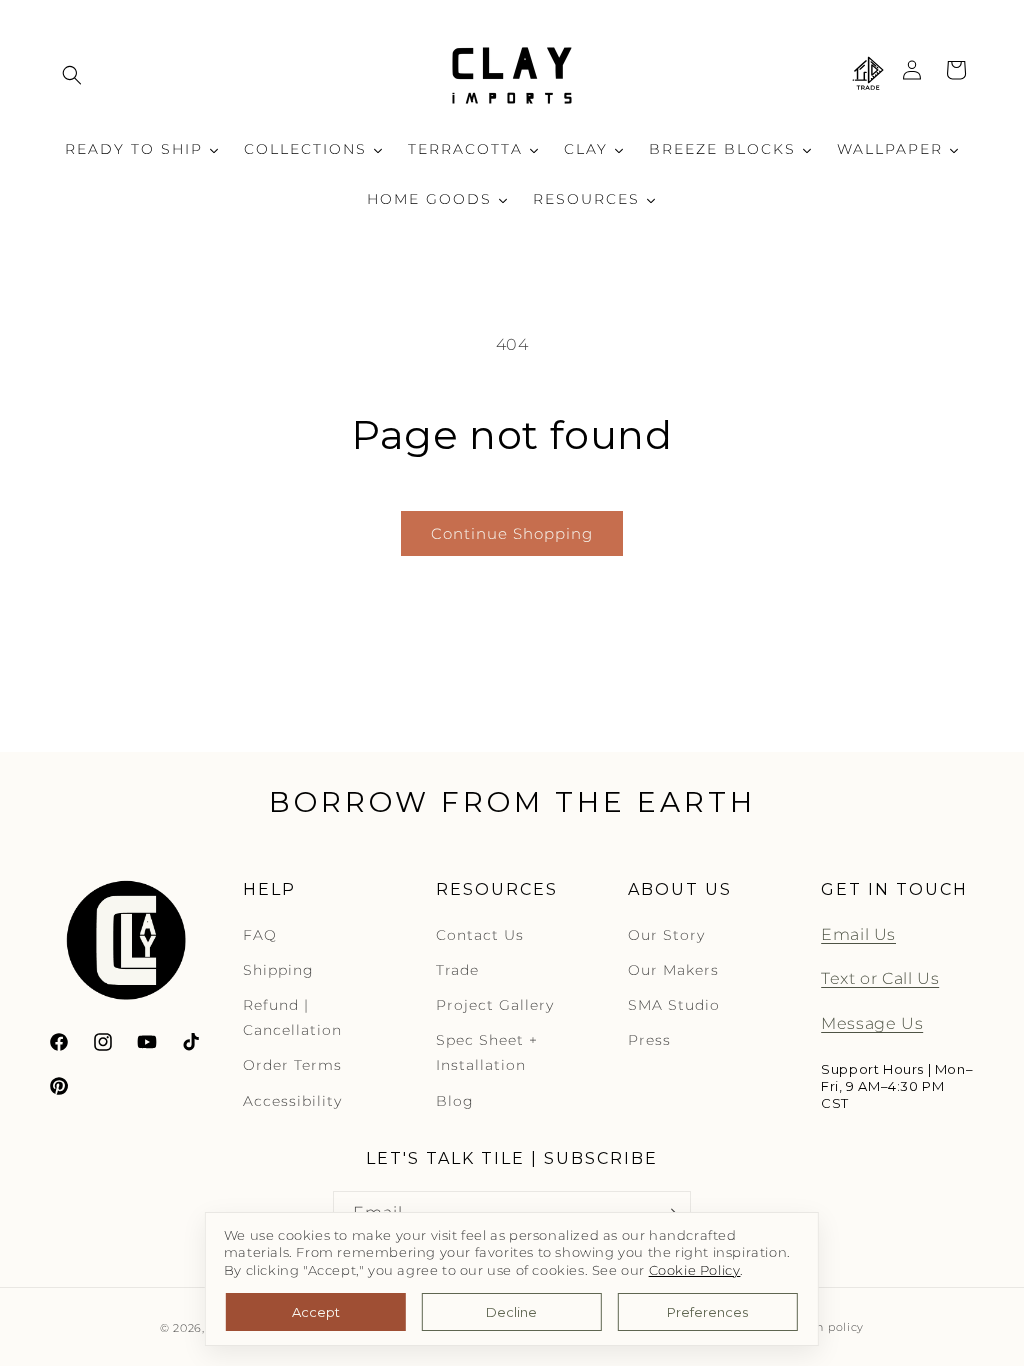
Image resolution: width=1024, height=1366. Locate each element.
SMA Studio (674, 1005)
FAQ (260, 935)
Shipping (278, 970)
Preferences (707, 1312)
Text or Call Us (880, 978)
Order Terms (292, 1065)
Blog (455, 1101)
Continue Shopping (512, 533)
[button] (72, 75)
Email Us (858, 934)
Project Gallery (495, 1005)
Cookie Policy (695, 1270)
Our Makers (673, 970)
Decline (511, 1312)
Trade (457, 970)
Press (649, 1040)
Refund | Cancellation (292, 1017)
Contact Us (480, 935)
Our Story (666, 935)
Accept (316, 1312)
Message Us (872, 1023)
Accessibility (292, 1101)
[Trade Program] (868, 75)
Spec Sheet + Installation (487, 1052)
